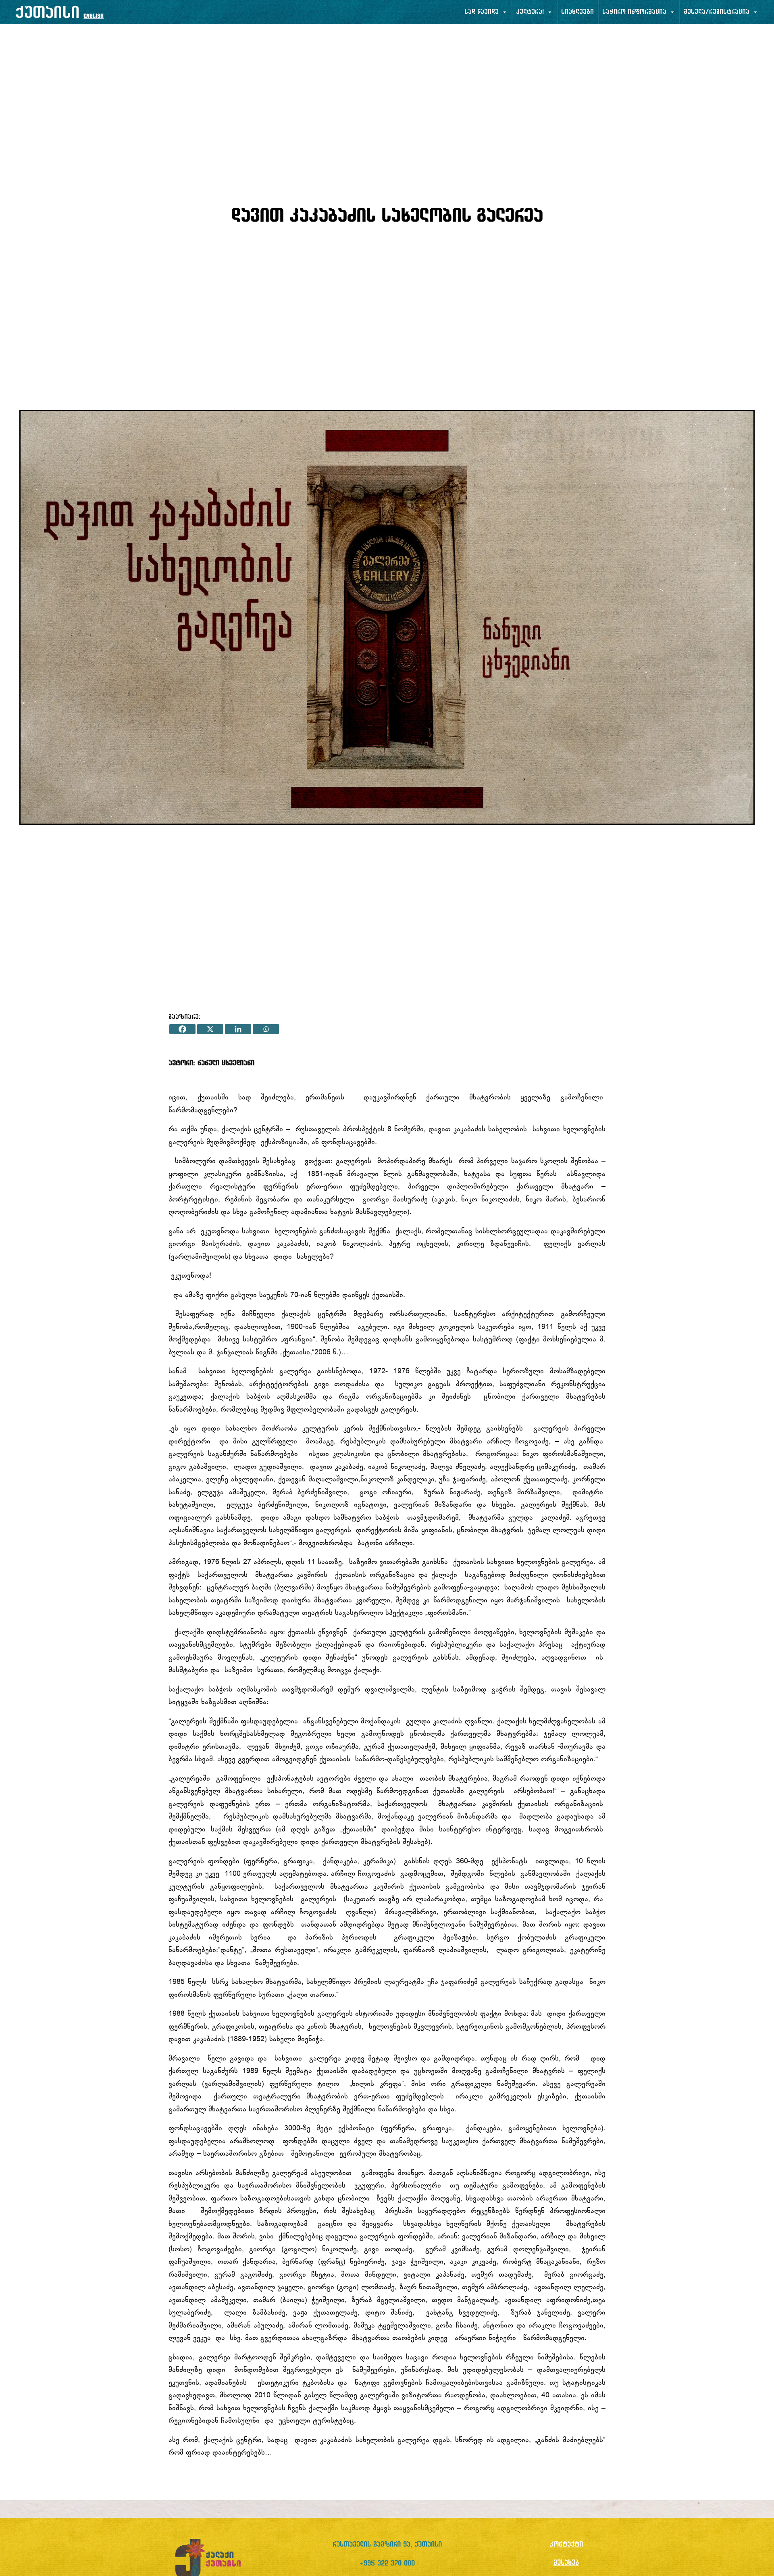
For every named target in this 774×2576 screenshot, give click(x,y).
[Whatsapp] (266, 1029)
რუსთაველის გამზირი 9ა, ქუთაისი (387, 2545)
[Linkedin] (238, 1029)
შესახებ (566, 2563)
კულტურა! (530, 12)
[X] (210, 1029)
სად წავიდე (482, 12)
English (94, 16)
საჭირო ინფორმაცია (634, 12)
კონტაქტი (566, 2545)
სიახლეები (577, 12)
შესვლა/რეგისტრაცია (717, 12)
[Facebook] (182, 1029)
